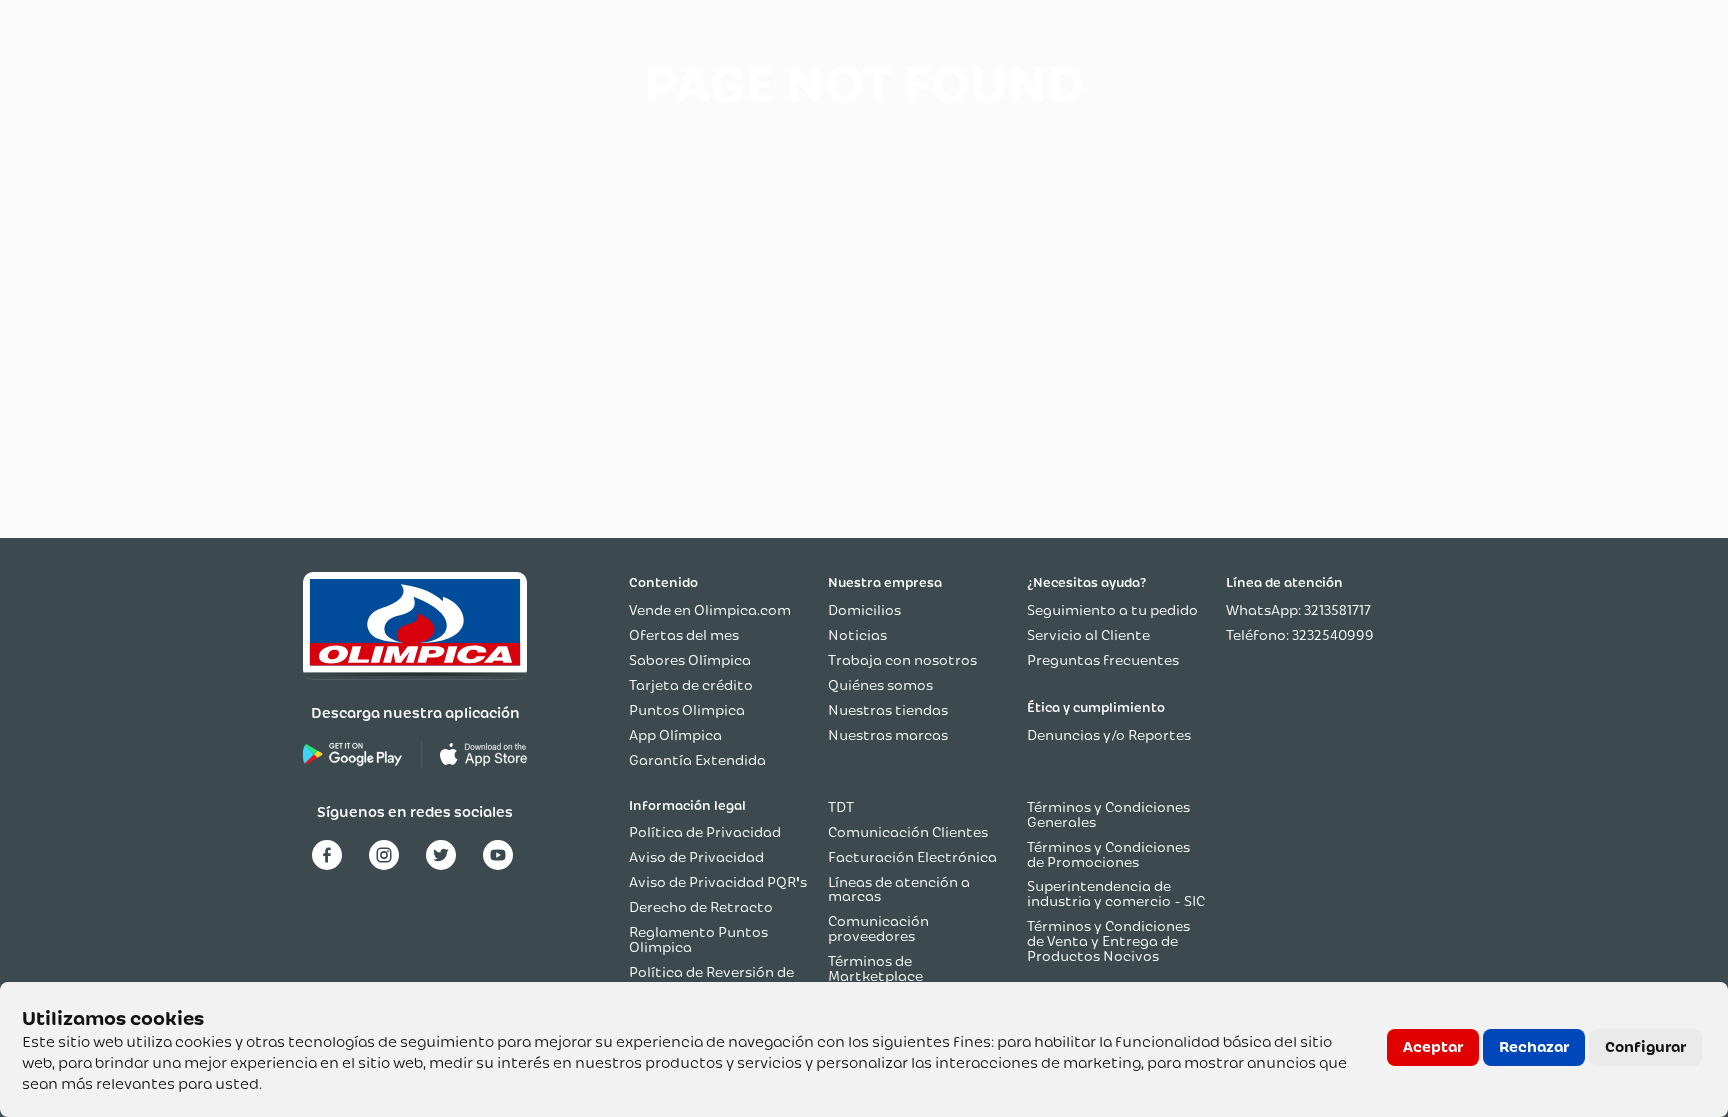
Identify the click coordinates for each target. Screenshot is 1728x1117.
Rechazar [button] (1534, 1047)
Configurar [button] (1645, 1047)
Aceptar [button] (1433, 1047)
